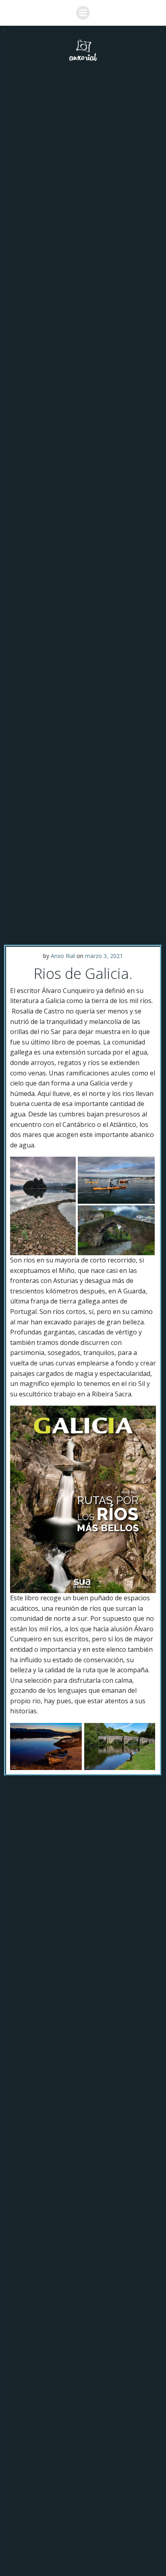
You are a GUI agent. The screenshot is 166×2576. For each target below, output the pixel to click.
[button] (43, 1206)
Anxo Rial (63, 956)
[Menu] (83, 13)
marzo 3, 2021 (104, 956)
